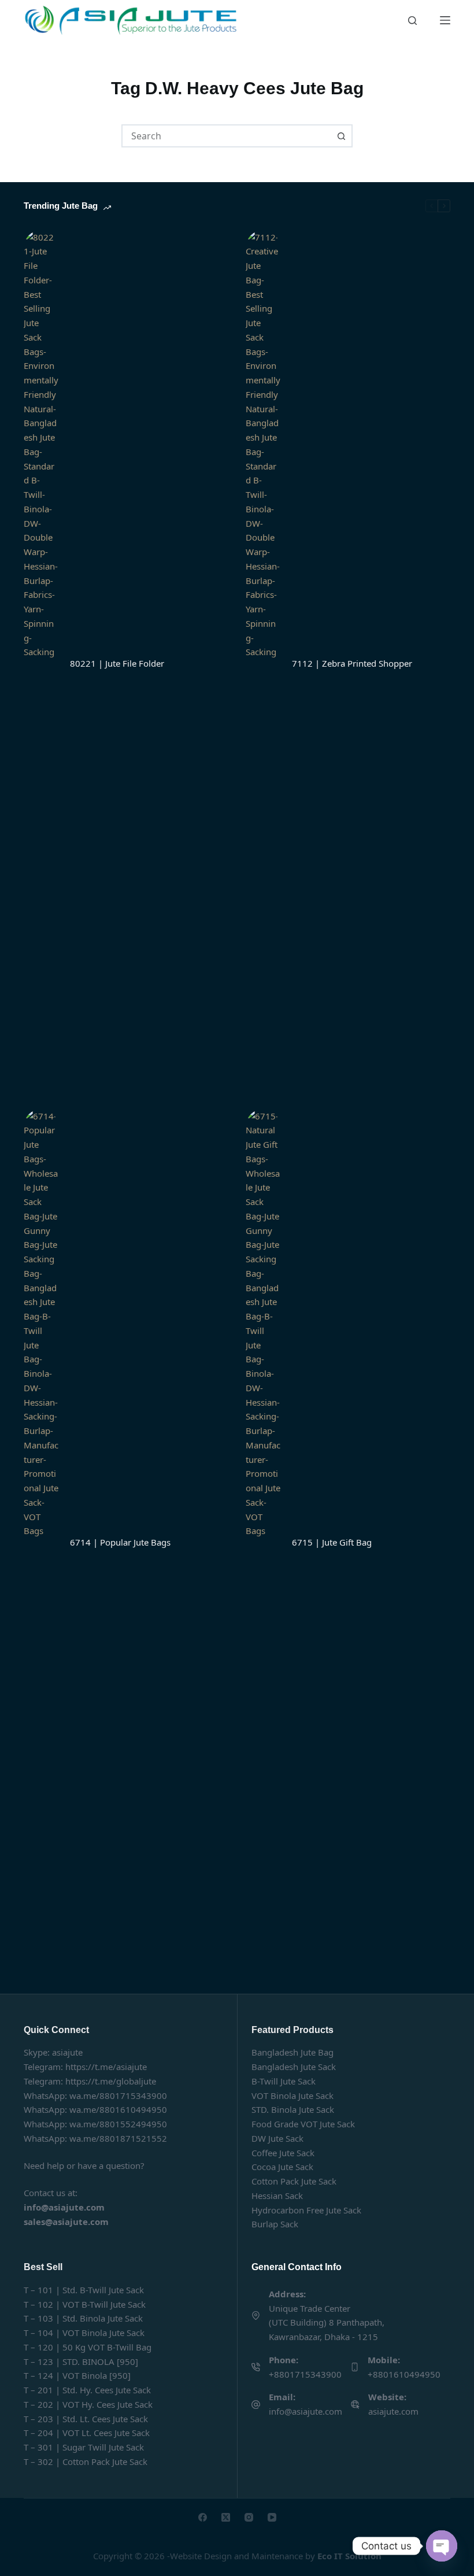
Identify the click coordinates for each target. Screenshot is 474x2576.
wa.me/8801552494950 (118, 2124)
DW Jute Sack (277, 2138)
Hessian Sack (277, 2196)
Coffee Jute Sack (283, 2153)
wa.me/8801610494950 (118, 2109)
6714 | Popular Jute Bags (120, 1542)
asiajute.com (393, 2411)
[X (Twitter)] (226, 2517)
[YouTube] (272, 2517)
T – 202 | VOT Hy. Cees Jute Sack (88, 2404)
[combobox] (227, 136)
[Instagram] (249, 2517)
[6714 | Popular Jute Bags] (41, 1543)
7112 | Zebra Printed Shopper (352, 663)
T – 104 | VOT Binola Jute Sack (84, 2333)
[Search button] (341, 136)
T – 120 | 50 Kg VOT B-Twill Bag (88, 2347)
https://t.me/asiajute (106, 2067)
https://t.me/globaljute (111, 2081)
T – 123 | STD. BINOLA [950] (81, 2361)
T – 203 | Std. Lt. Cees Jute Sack (86, 2419)
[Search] (412, 21)
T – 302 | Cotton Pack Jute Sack (86, 2462)
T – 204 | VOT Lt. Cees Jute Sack (87, 2433)
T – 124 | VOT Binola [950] (77, 2375)
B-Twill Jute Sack (284, 2081)
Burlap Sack (275, 2224)
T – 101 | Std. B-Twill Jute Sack (84, 2290)
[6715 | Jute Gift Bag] (263, 1543)
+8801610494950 (404, 2374)
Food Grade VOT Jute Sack (303, 2124)
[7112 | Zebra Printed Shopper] (263, 664)
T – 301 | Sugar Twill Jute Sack (84, 2447)
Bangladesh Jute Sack (294, 2067)
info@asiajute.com (305, 2411)
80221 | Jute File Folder (117, 663)
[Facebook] (203, 2517)
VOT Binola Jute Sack (292, 2095)
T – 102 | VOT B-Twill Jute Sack (85, 2304)
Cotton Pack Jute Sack (294, 2181)
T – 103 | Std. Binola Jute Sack (83, 2318)
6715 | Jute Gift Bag (332, 1542)
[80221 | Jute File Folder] (41, 664)
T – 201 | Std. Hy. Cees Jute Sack (87, 2390)
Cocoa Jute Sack (282, 2167)
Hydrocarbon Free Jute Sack (306, 2210)
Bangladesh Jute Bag (292, 2052)
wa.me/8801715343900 (118, 2095)
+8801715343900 (305, 2374)
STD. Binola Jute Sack (293, 2109)
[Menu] (445, 20)
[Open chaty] (442, 2546)
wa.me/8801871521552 (118, 2138)
